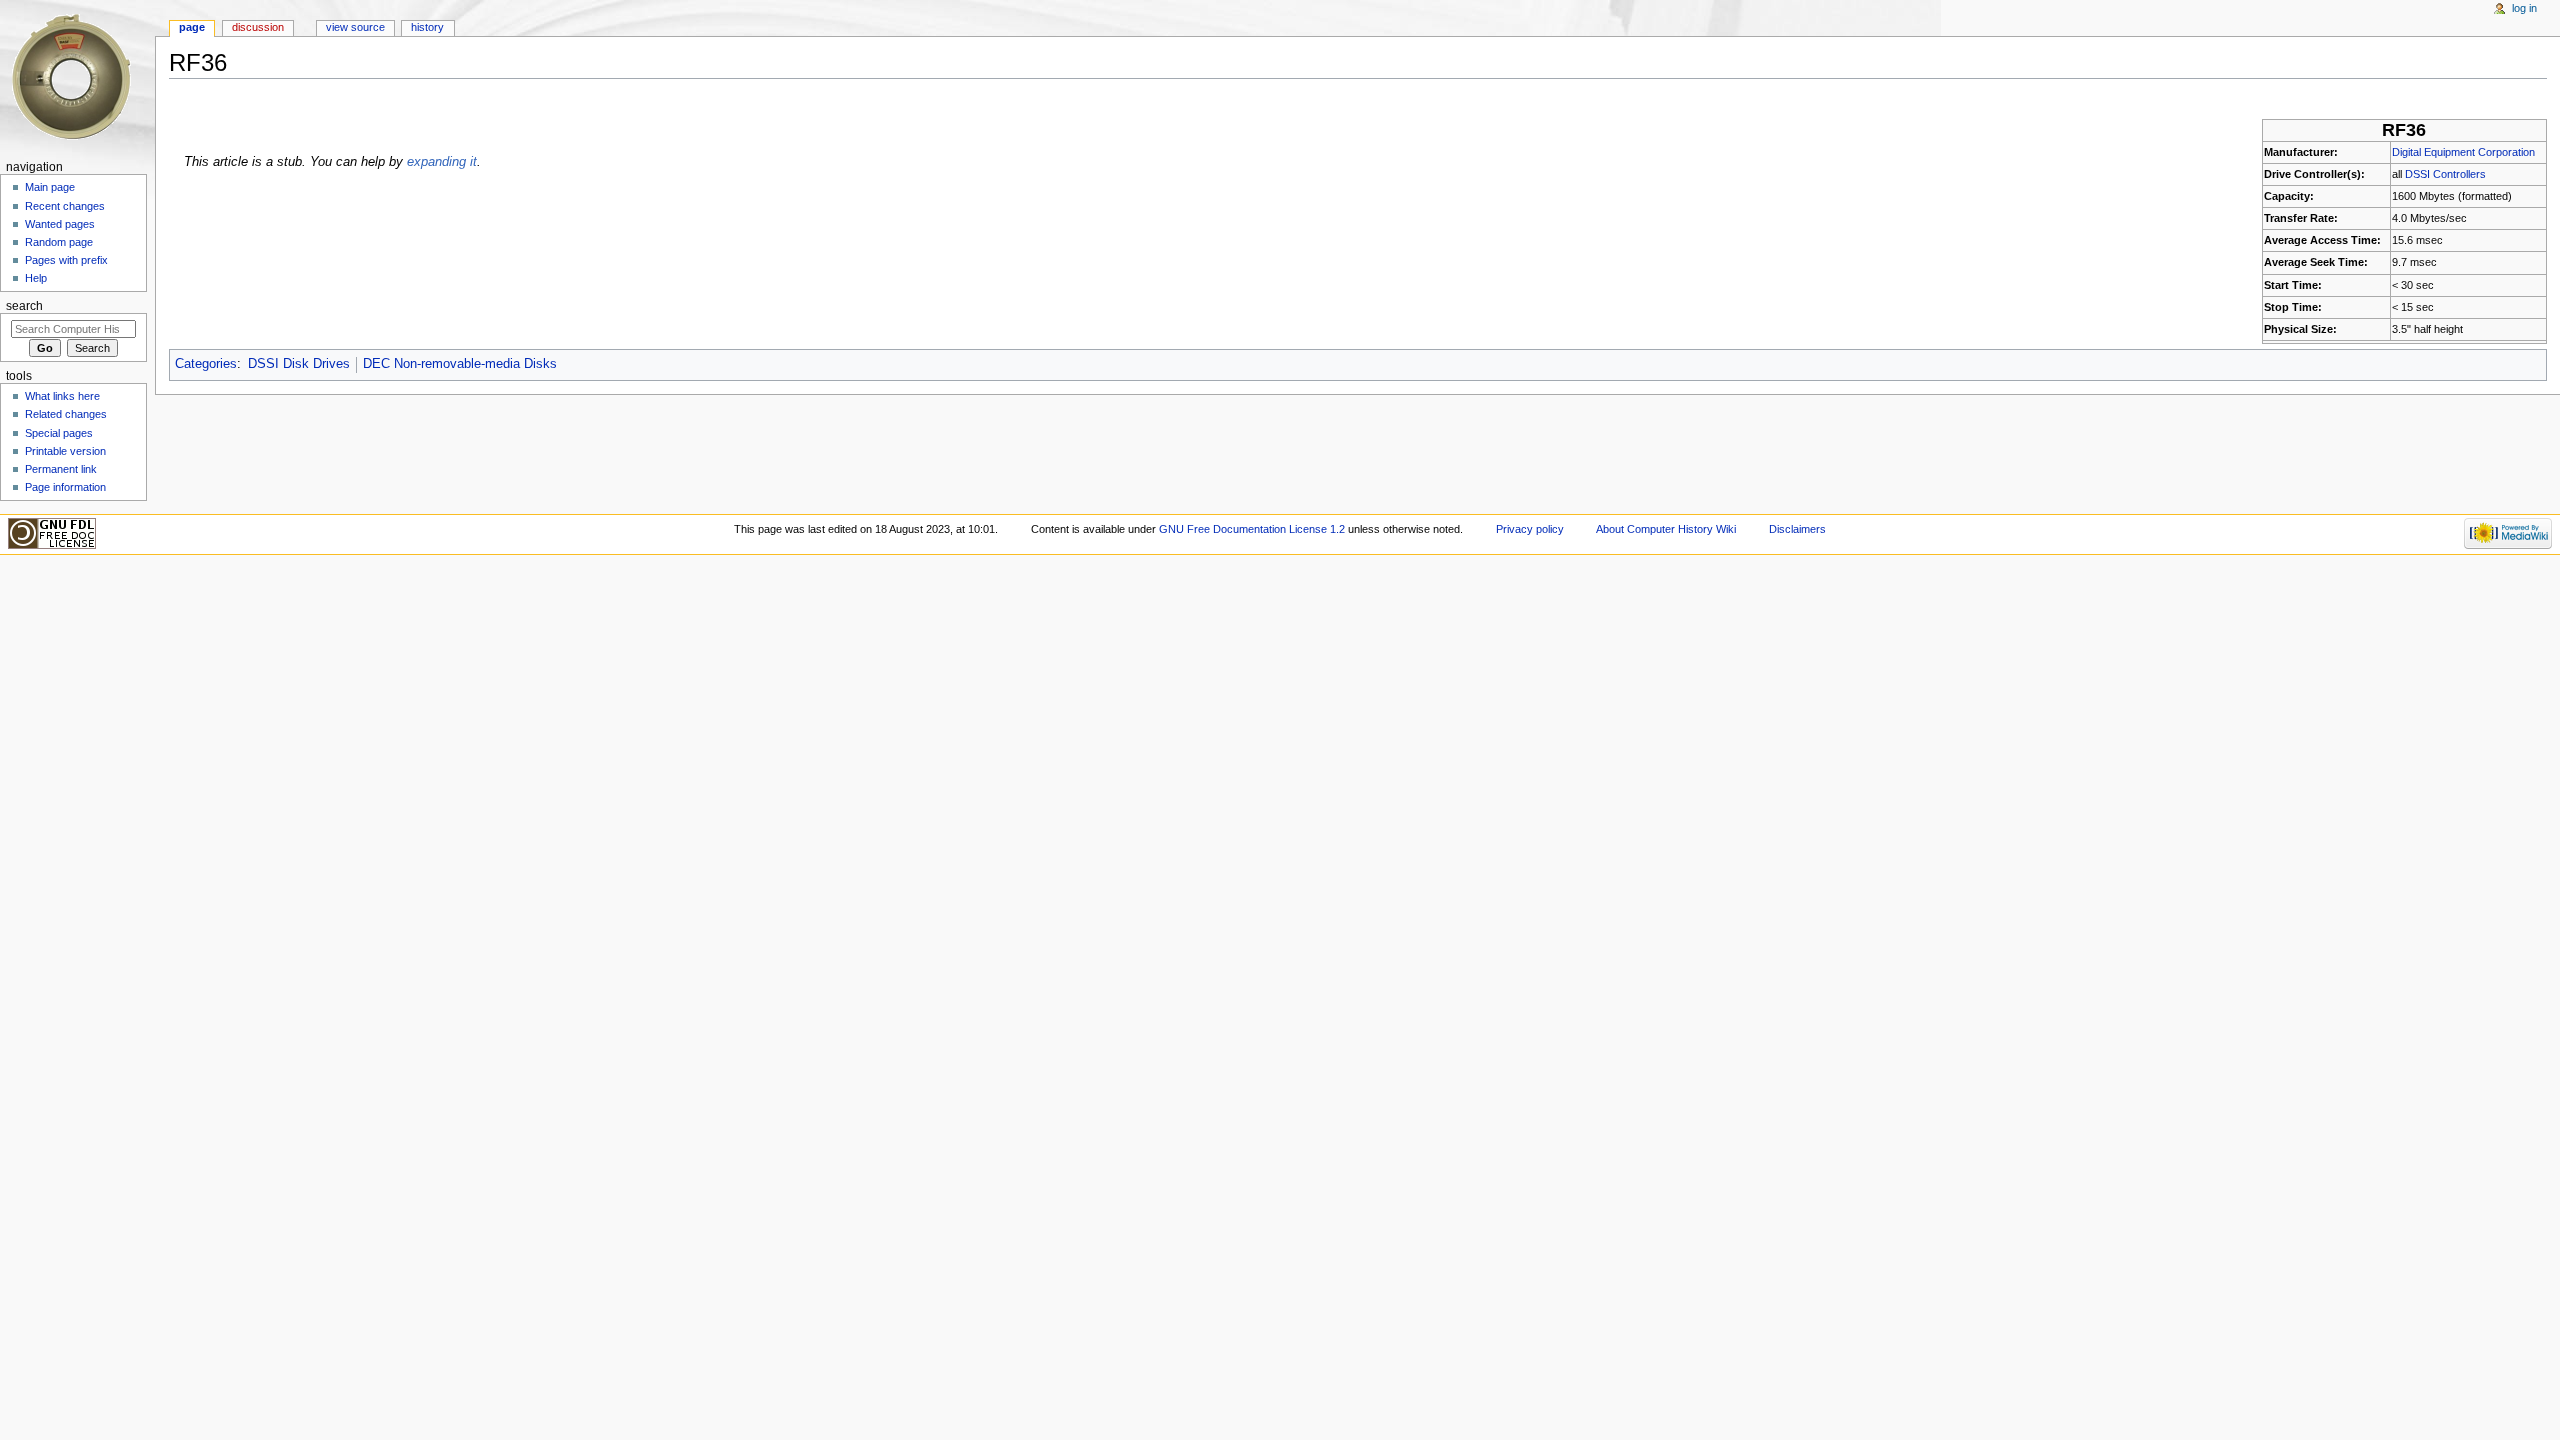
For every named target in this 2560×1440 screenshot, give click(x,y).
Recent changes (65, 206)
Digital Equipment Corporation (2463, 152)
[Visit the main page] (77, 77)
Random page (59, 242)
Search (24, 306)
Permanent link (61, 469)
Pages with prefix (66, 260)
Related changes (66, 414)
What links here (62, 396)
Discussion (258, 27)
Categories (206, 364)
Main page (50, 187)
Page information (65, 487)
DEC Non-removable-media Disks (460, 364)
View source (355, 27)
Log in (2524, 8)
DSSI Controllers (2445, 174)
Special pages (59, 433)
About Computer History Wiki (1666, 529)
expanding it (442, 162)
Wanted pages (60, 224)
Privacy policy (1530, 529)
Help (36, 278)
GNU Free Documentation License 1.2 (1252, 529)
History (427, 27)
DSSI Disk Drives (299, 364)
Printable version (65, 451)
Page (192, 27)
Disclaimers (1797, 529)
